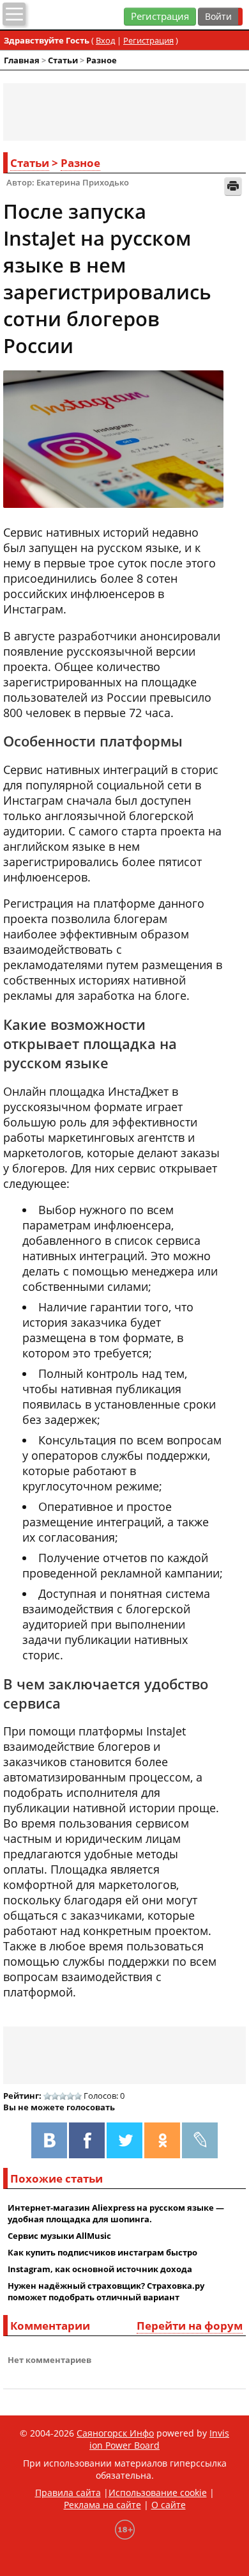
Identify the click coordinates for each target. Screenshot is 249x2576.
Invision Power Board (159, 2439)
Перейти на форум (190, 2326)
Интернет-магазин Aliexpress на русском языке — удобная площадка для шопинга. (116, 2213)
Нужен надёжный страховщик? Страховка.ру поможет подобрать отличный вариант (106, 2291)
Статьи (63, 60)
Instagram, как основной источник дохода (100, 2269)
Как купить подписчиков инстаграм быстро (102, 2252)
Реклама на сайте (102, 2505)
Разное (102, 60)
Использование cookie (158, 2493)
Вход (105, 40)
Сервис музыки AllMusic (59, 2236)
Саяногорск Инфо (115, 2433)
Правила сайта (68, 2493)
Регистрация (160, 16)
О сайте (169, 2505)
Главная (22, 60)
